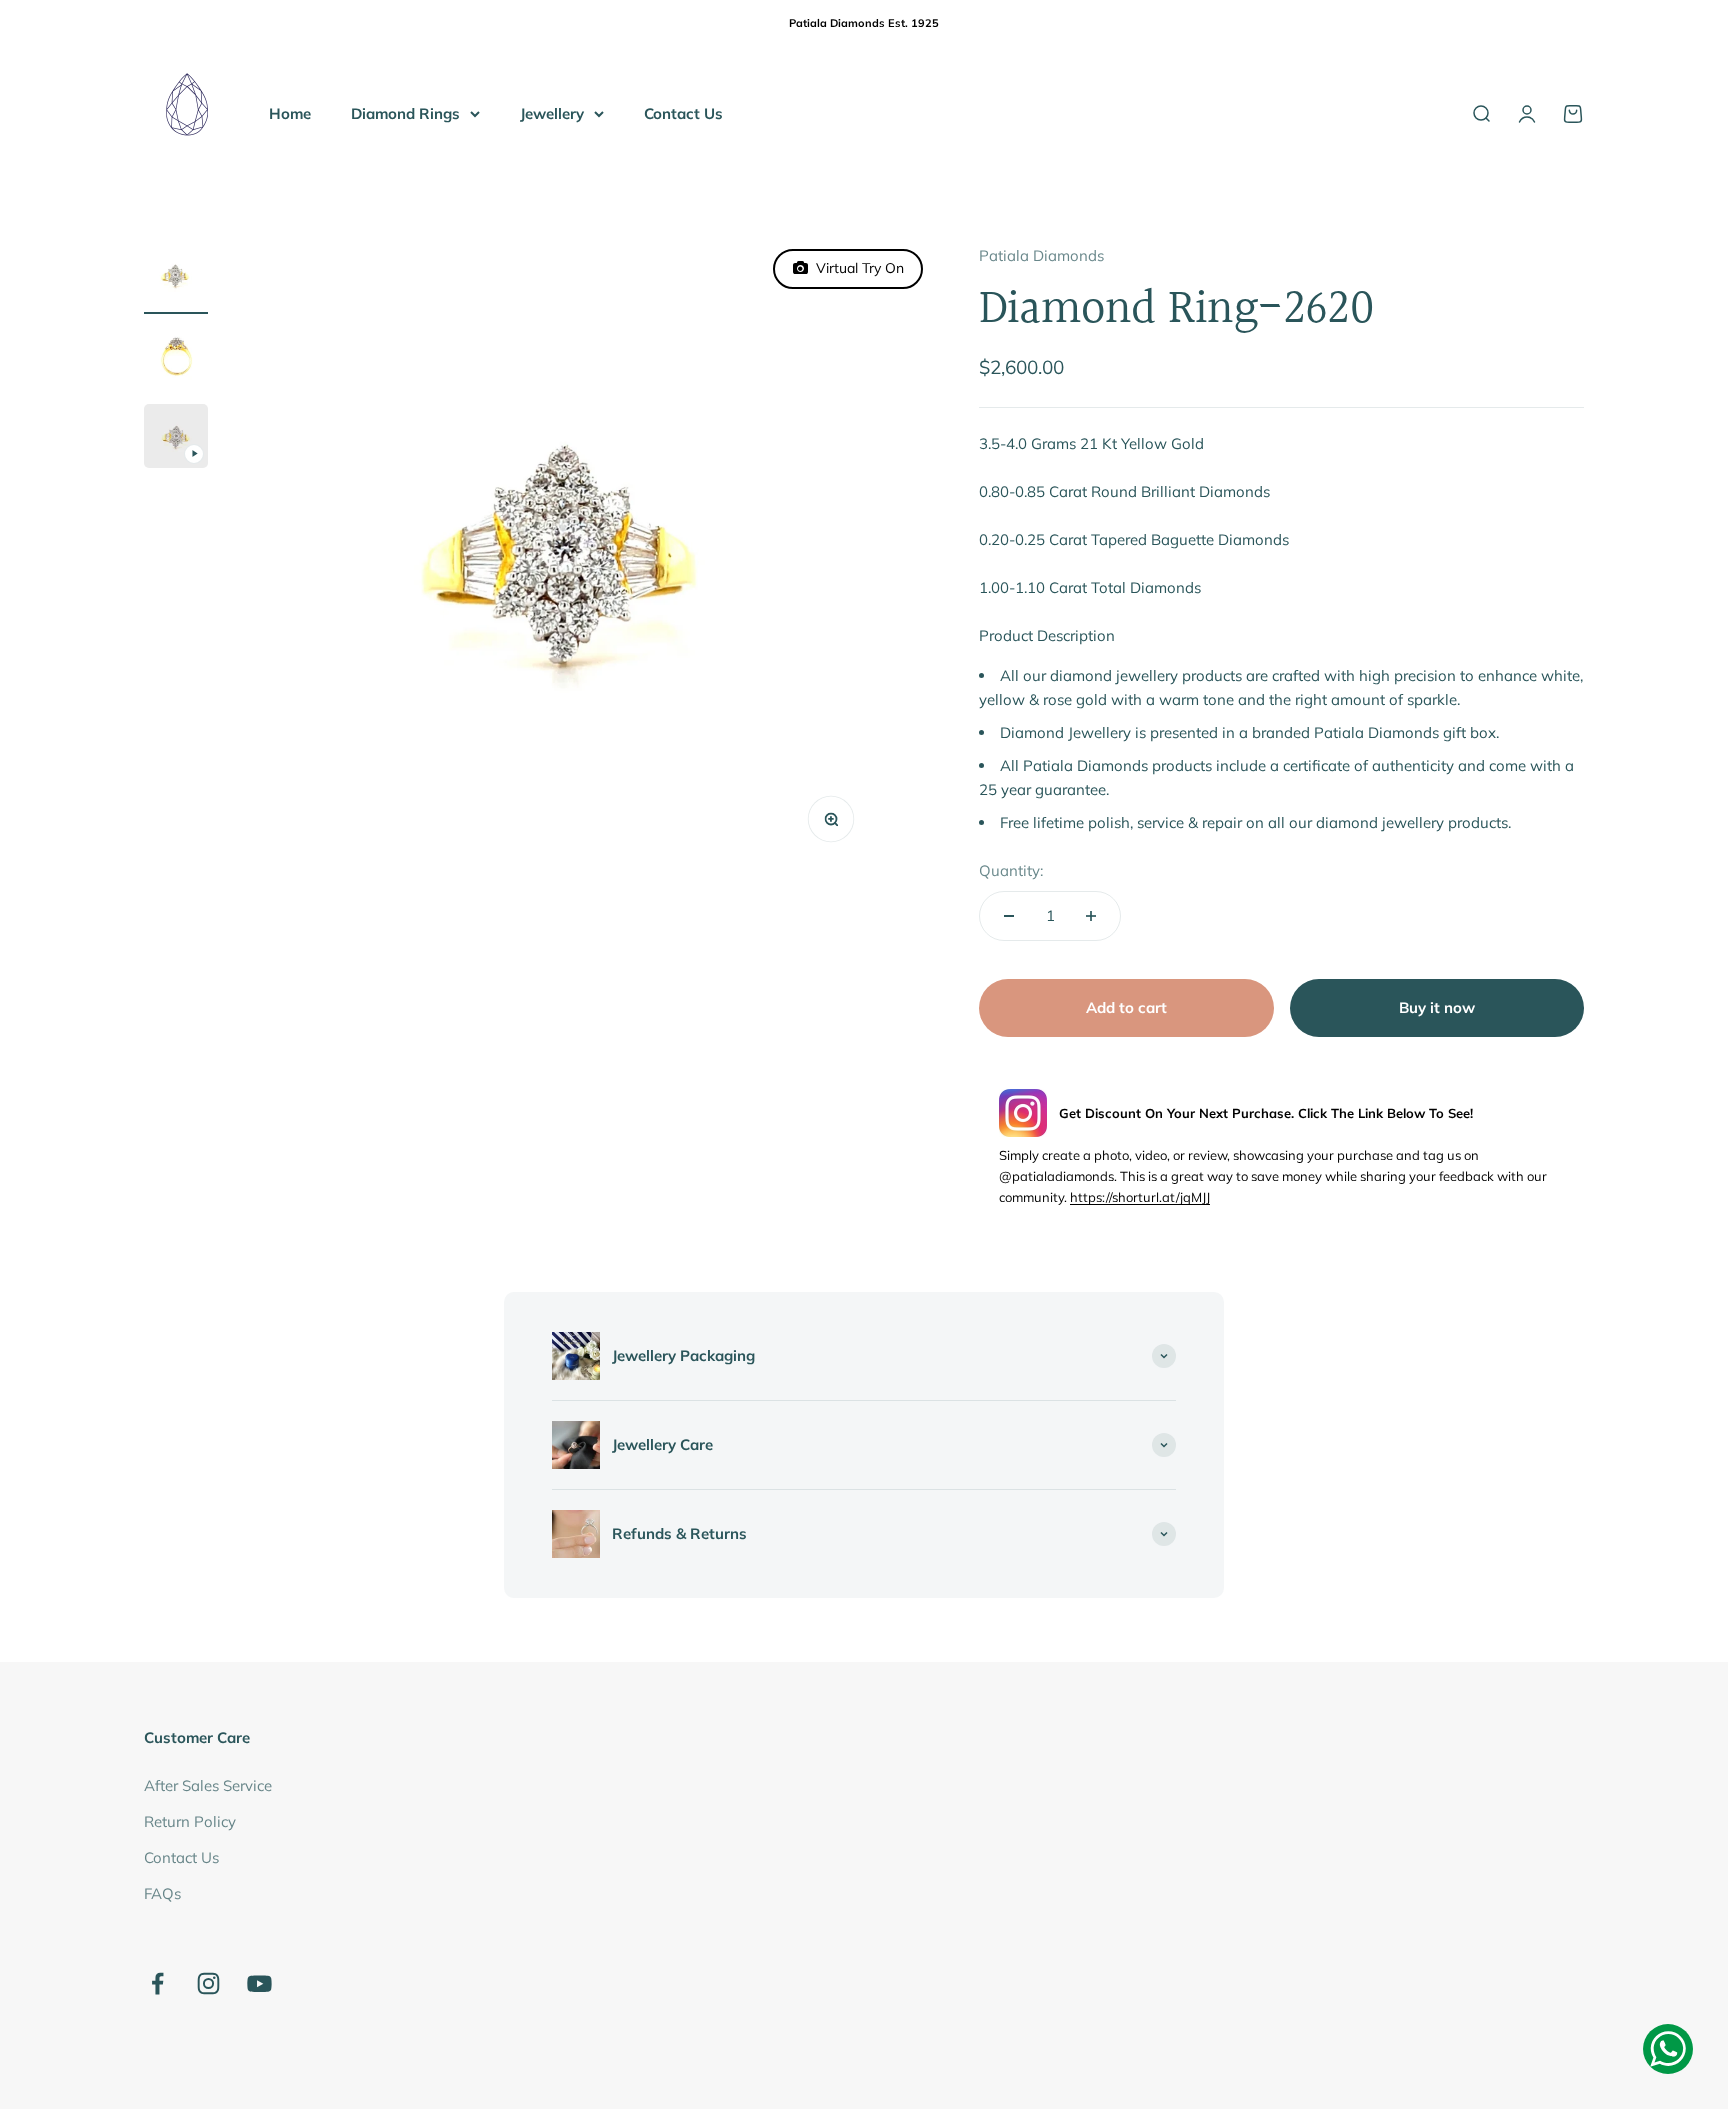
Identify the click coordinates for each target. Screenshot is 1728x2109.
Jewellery (552, 112)
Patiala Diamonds (1041, 255)
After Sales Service (208, 1785)
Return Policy (190, 1821)
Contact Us (683, 112)
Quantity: (1011, 870)
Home (290, 112)
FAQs (162, 1893)
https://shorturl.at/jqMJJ (1140, 1197)
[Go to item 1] (176, 279)
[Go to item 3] (176, 439)
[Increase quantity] (1091, 916)
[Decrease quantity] (1009, 916)
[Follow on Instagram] (208, 1983)
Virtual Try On (856, 268)
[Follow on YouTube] (259, 1983)
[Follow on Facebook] (157, 1983)
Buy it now (1437, 1007)
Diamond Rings (405, 112)
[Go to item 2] (176, 359)
